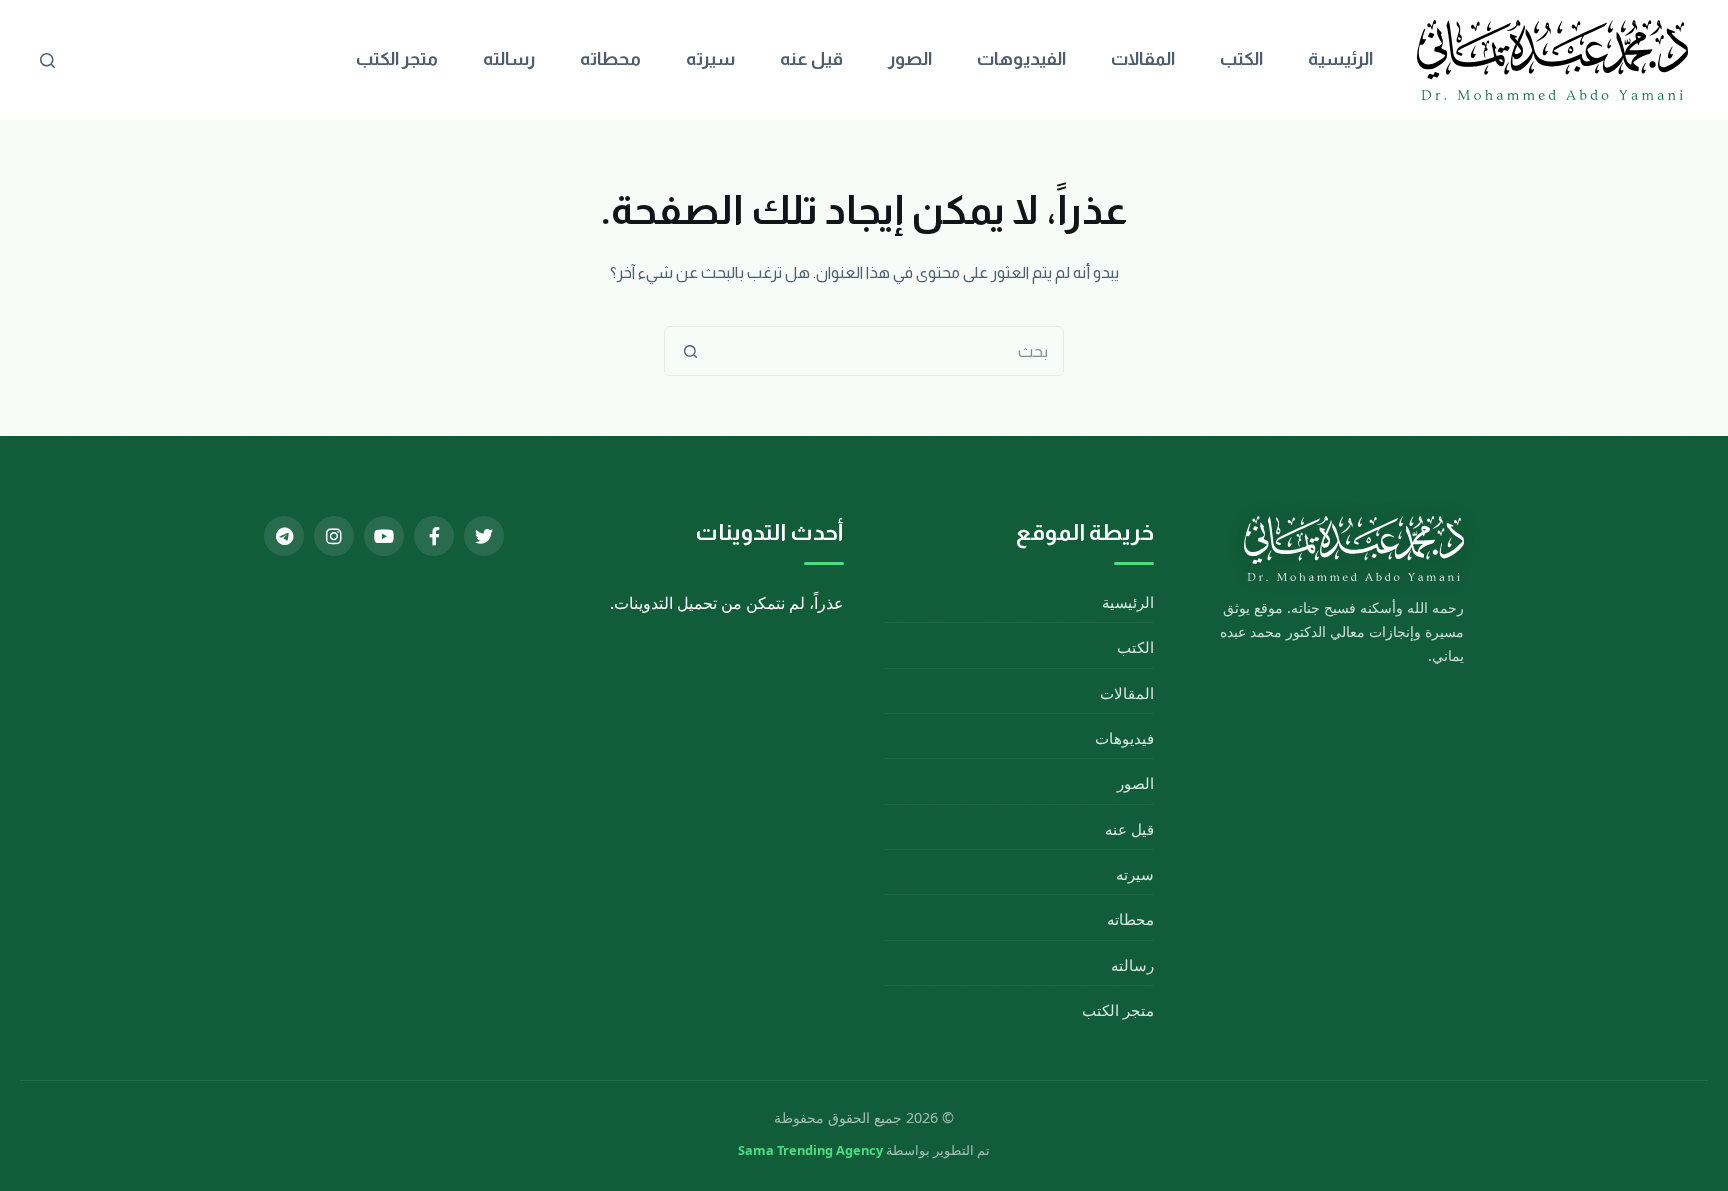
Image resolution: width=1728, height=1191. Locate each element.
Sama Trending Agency (810, 1150)
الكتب (1241, 59)
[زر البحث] (690, 351)
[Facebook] (434, 536)
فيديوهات (1124, 738)
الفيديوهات (1021, 59)
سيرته (710, 59)
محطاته (610, 59)
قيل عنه (811, 59)
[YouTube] (384, 536)
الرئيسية (1340, 59)
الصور (910, 59)
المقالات (1143, 59)
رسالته (509, 59)
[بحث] (47, 60)
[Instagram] (334, 536)
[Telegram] (284, 536)
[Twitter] (484, 536)
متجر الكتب (397, 59)
